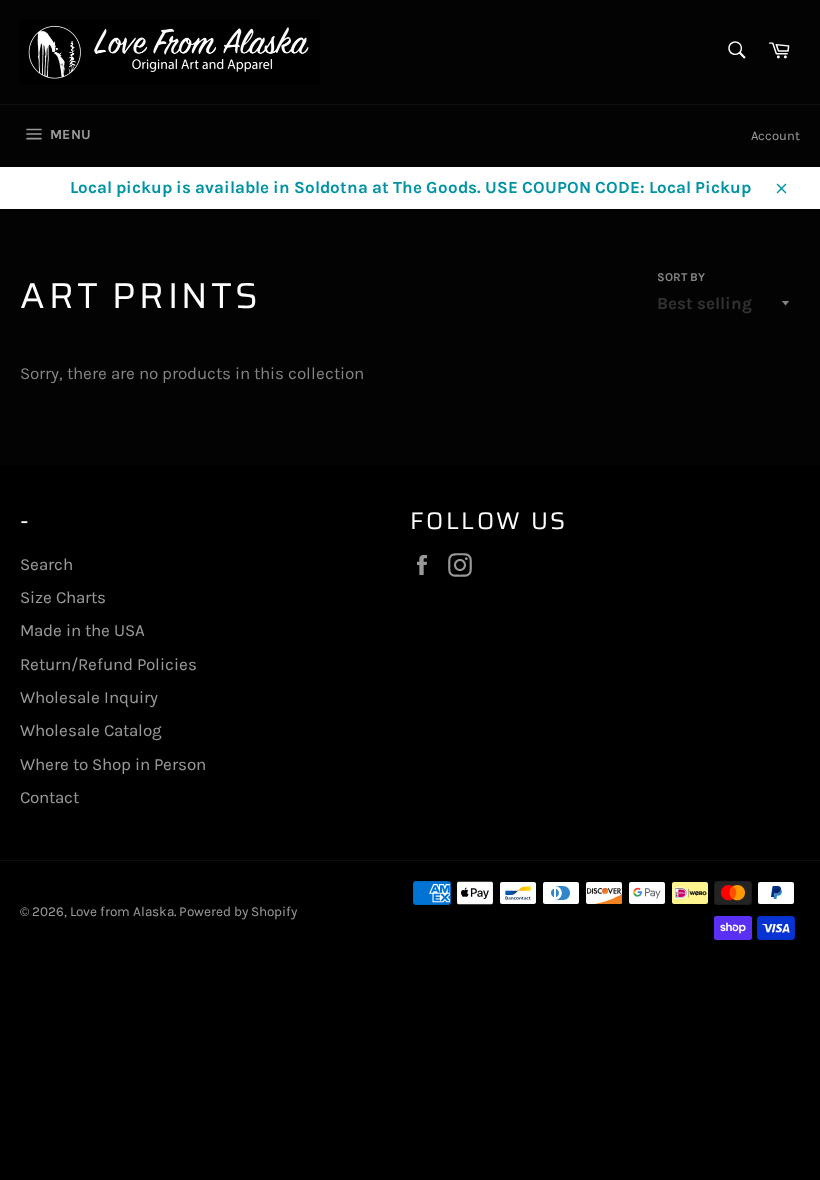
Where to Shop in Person (113, 764)
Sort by (681, 277)
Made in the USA (82, 630)
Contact (49, 797)
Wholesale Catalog (91, 730)
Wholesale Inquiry (89, 697)
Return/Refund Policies (108, 664)
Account (775, 135)
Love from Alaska (122, 911)
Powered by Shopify (238, 911)
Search (46, 564)
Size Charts (63, 597)
